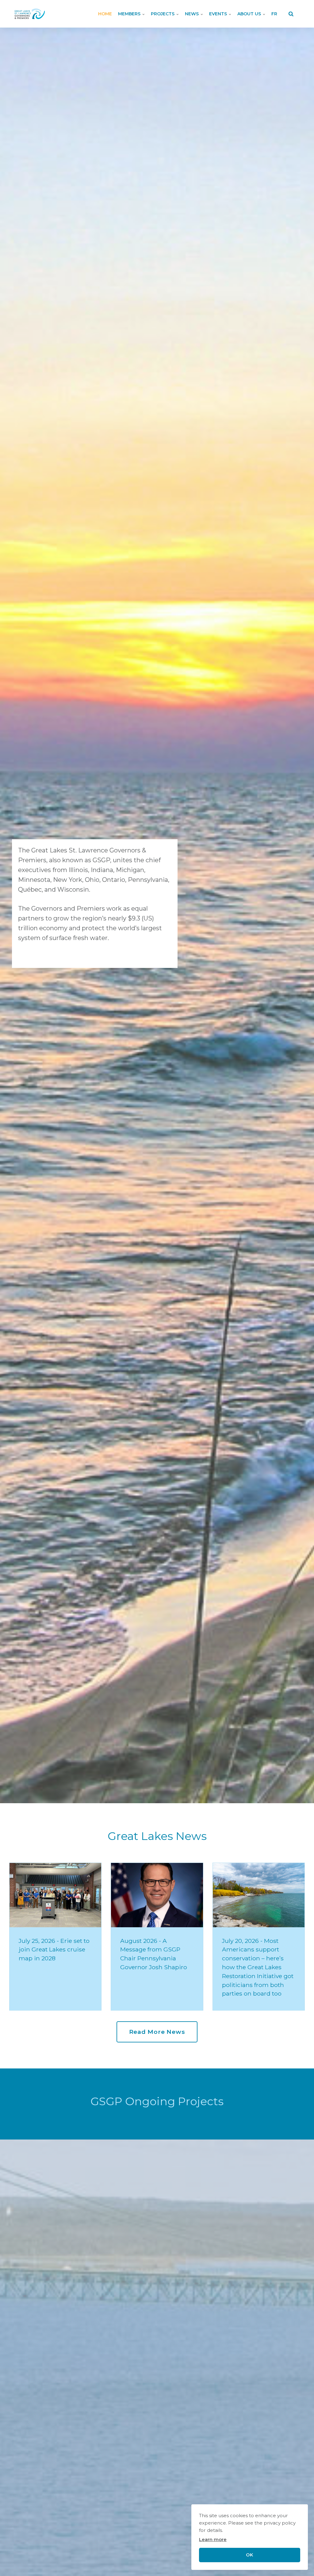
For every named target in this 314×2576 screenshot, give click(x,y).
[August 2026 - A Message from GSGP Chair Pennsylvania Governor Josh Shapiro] (157, 1895)
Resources (182, 2281)
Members (130, 14)
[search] (291, 14)
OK (249, 2555)
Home (105, 14)
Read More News (157, 2032)
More (54, 2281)
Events (219, 14)
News (192, 14)
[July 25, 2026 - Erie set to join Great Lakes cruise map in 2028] (55, 1895)
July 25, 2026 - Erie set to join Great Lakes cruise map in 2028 (54, 1950)
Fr (274, 14)
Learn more (213, 2539)
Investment (132, 2281)
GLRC (223, 2281)
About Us (250, 14)
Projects (163, 14)
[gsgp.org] (30, 14)
